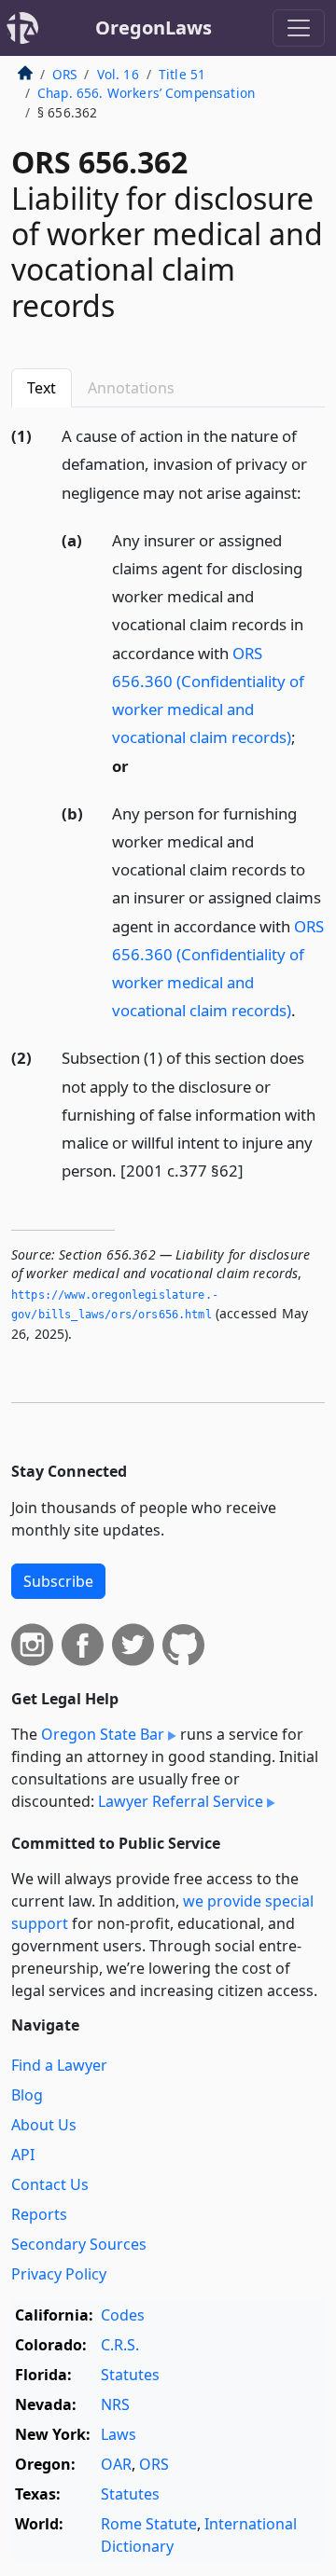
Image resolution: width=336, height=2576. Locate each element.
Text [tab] (42, 388)
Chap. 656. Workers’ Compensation (146, 93)
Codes (123, 2315)
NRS (115, 2404)
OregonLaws (154, 28)
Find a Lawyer (59, 2065)
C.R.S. (120, 2345)
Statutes (130, 2375)
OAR (116, 2464)
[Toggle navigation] (299, 28)
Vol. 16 (118, 74)
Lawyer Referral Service (181, 1801)
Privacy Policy (59, 2274)
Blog (27, 2095)
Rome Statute (149, 2524)
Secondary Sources (79, 2244)
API (23, 2155)
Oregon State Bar (103, 1734)
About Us (44, 2125)
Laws (119, 2434)
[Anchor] (312, 492)
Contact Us (50, 2184)
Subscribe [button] (58, 1581)
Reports (39, 2214)
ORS (64, 74)
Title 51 (182, 74)
